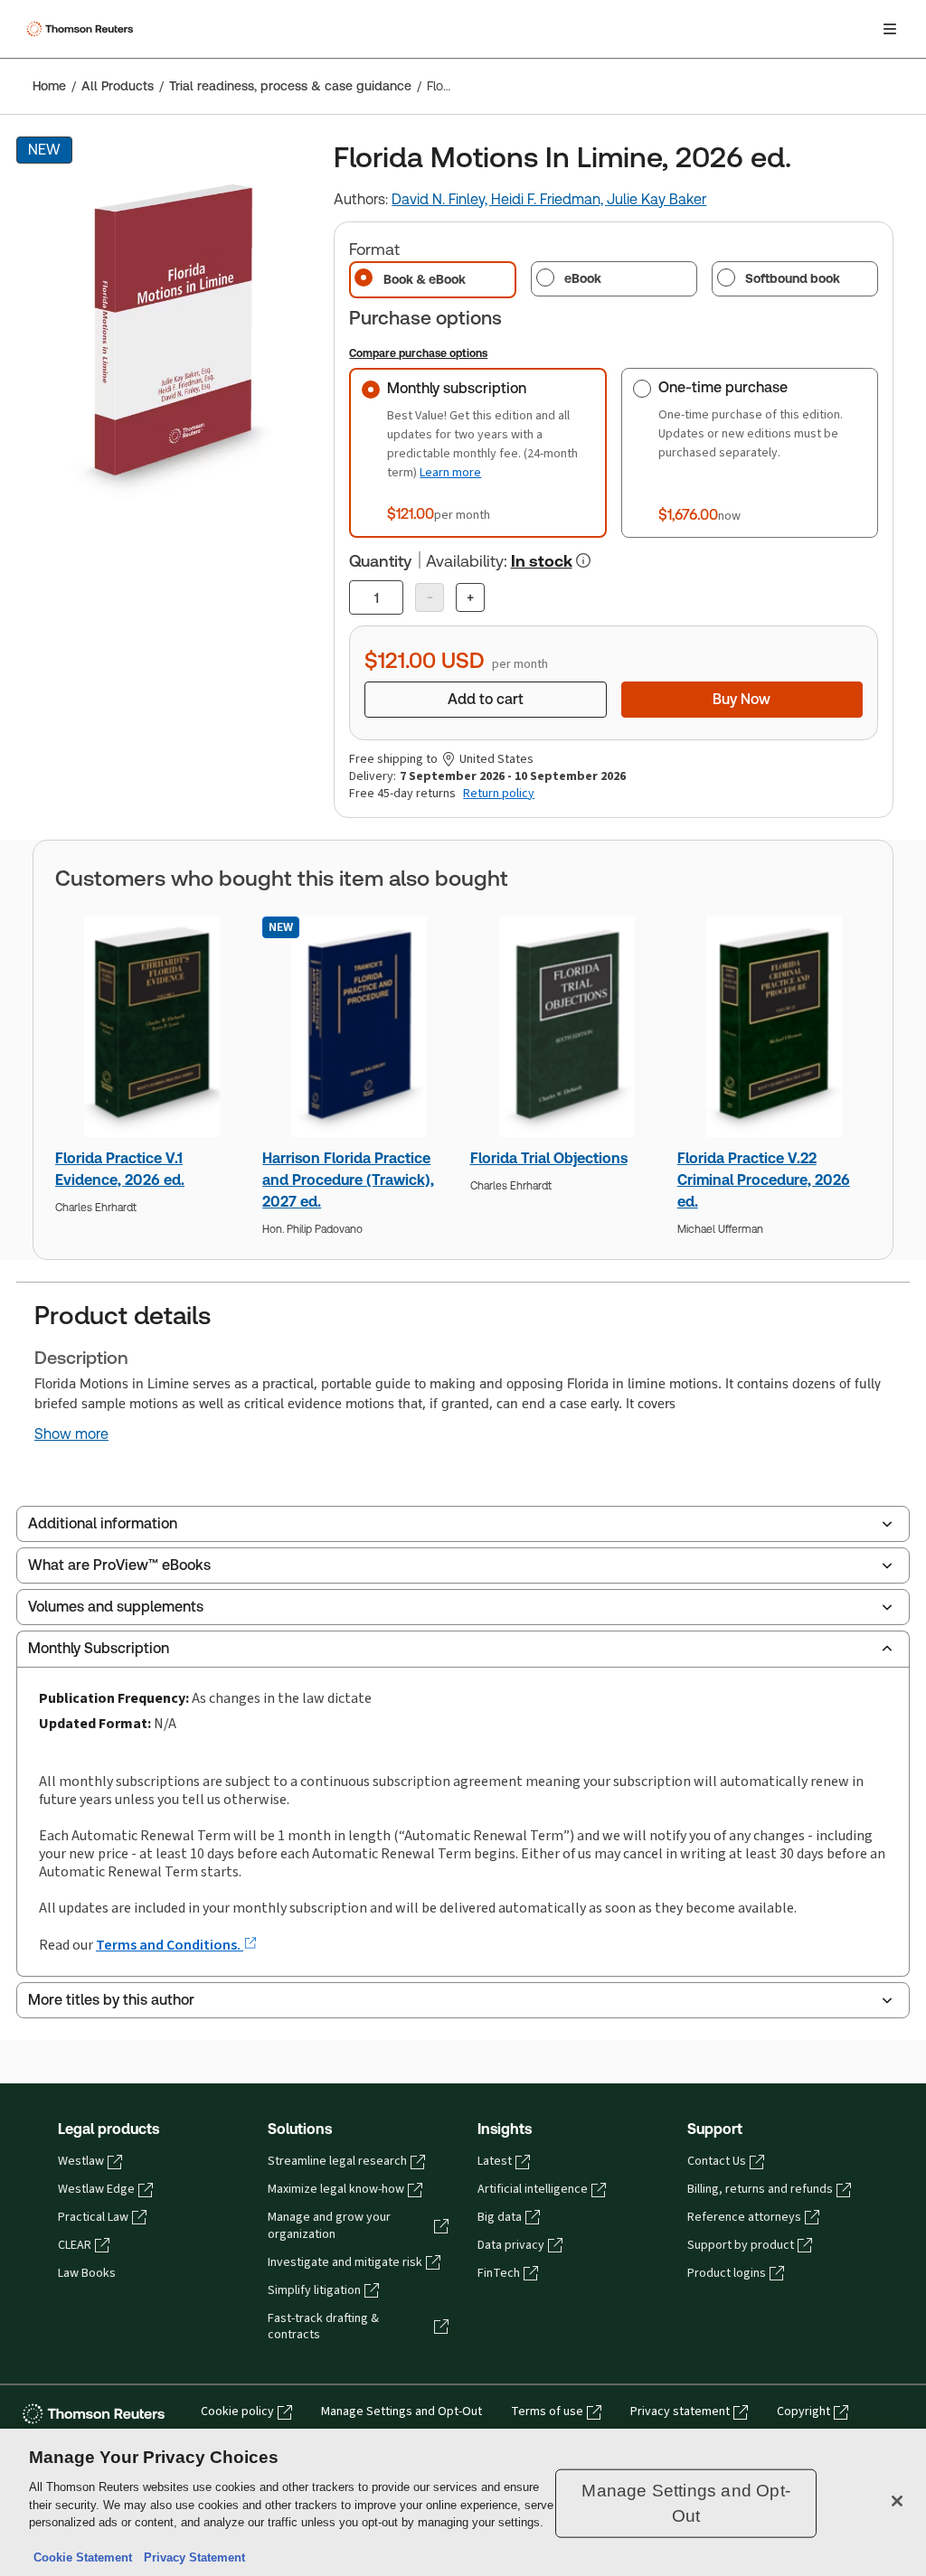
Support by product (741, 2245)
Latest (495, 2161)
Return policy (499, 794)
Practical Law (93, 2217)
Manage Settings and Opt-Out (402, 2411)
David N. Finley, (441, 199)
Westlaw (81, 2161)
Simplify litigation (314, 2290)
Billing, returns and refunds (760, 2189)
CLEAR (75, 2245)
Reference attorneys (744, 2217)
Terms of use (547, 2411)
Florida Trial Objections (549, 1158)
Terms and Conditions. (170, 1945)
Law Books (87, 2273)
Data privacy (511, 2245)
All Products (118, 86)
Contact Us (717, 2161)
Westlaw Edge (96, 2189)
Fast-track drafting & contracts (323, 2327)
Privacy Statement (191, 2557)
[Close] (897, 2501)
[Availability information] (583, 560)
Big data (500, 2217)
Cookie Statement (83, 2557)
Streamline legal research (337, 2161)
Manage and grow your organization (329, 2226)
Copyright (803, 2411)
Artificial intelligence (533, 2189)
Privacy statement (680, 2411)
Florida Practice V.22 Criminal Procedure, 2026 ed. (764, 1180)
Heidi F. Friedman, (549, 199)
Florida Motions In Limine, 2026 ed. (439, 86)
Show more (71, 1434)
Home (49, 86)
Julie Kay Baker (657, 199)
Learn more (450, 472)
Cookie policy (237, 2411)
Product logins (727, 2273)
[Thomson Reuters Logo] (82, 29)
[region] (463, 2502)
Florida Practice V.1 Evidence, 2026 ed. (120, 1169)
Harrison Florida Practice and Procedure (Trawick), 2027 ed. (348, 1180)
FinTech (499, 2273)
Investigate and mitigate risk (345, 2262)
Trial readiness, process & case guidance (290, 86)
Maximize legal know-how (336, 2189)
